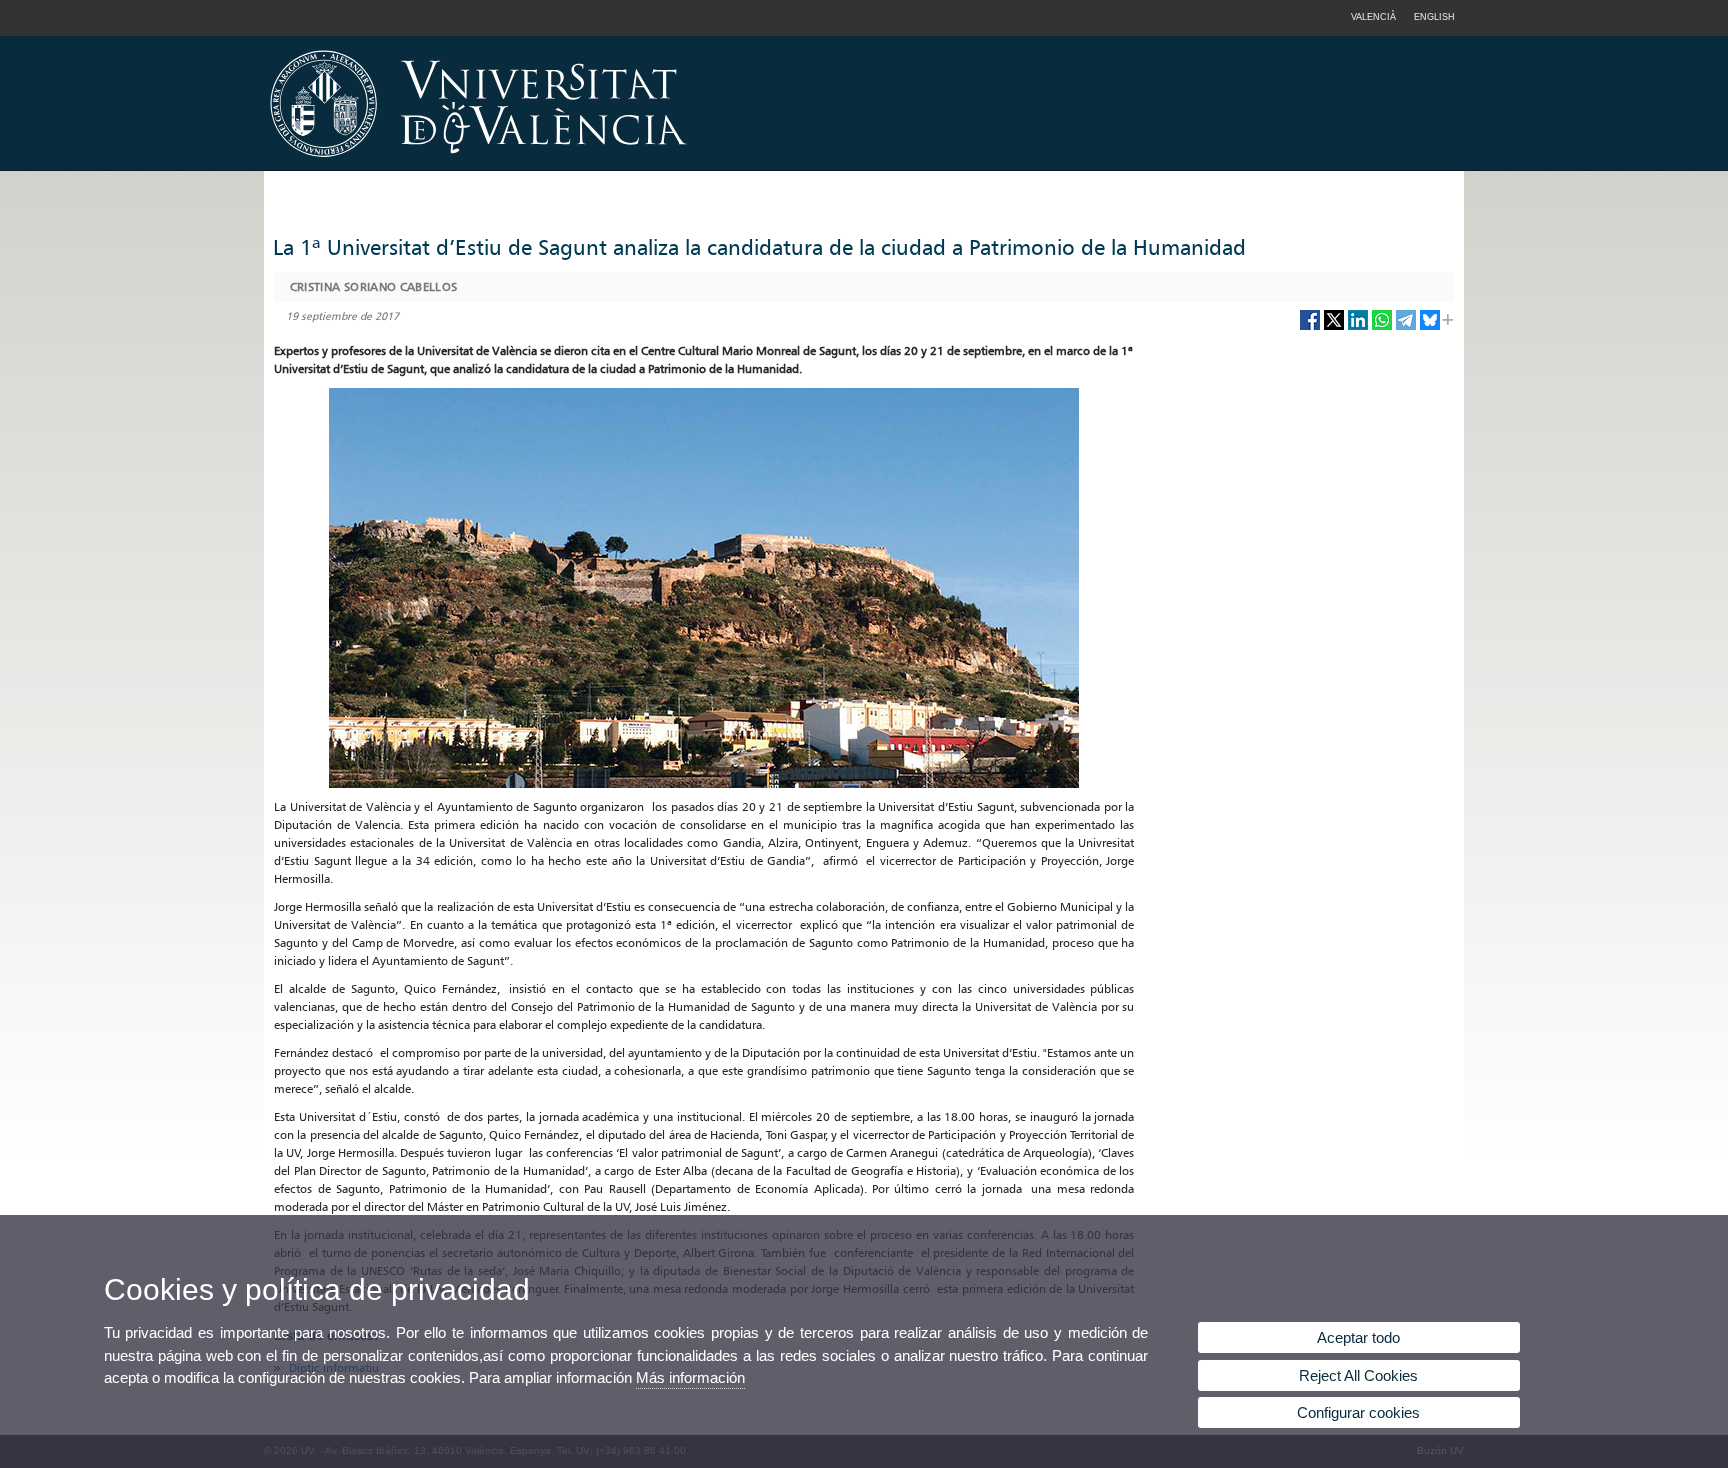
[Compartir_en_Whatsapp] (1382, 327)
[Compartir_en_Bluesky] (1430, 327)
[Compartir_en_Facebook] (1310, 327)
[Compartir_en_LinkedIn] (1358, 327)
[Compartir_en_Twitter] (1334, 327)
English (1434, 17)
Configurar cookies (1358, 1412)
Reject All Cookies (1358, 1375)
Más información (690, 1377)
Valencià (1373, 17)
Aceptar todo (1358, 1337)
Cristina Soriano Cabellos (374, 286)
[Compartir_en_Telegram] (1406, 327)
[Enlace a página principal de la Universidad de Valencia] (649, 164)
